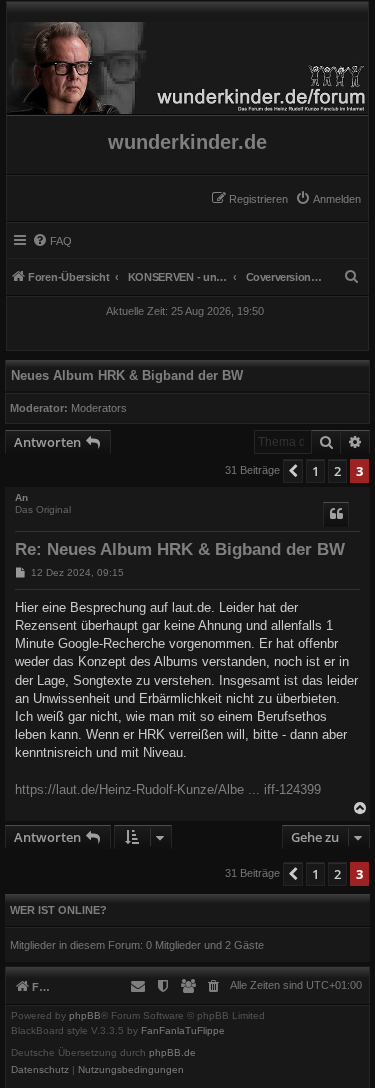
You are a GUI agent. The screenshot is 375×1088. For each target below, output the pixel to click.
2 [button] (337, 471)
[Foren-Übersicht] (187, 63)
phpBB (85, 1016)
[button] (293, 471)
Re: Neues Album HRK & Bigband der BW (180, 549)
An (21, 497)
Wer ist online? (58, 910)
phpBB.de (172, 1053)
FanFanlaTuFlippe (183, 1031)
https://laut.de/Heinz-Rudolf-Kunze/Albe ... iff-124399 (168, 789)
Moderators (99, 408)
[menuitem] (328, 199)
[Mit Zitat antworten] (336, 514)
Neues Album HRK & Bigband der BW (127, 375)
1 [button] (315, 471)
